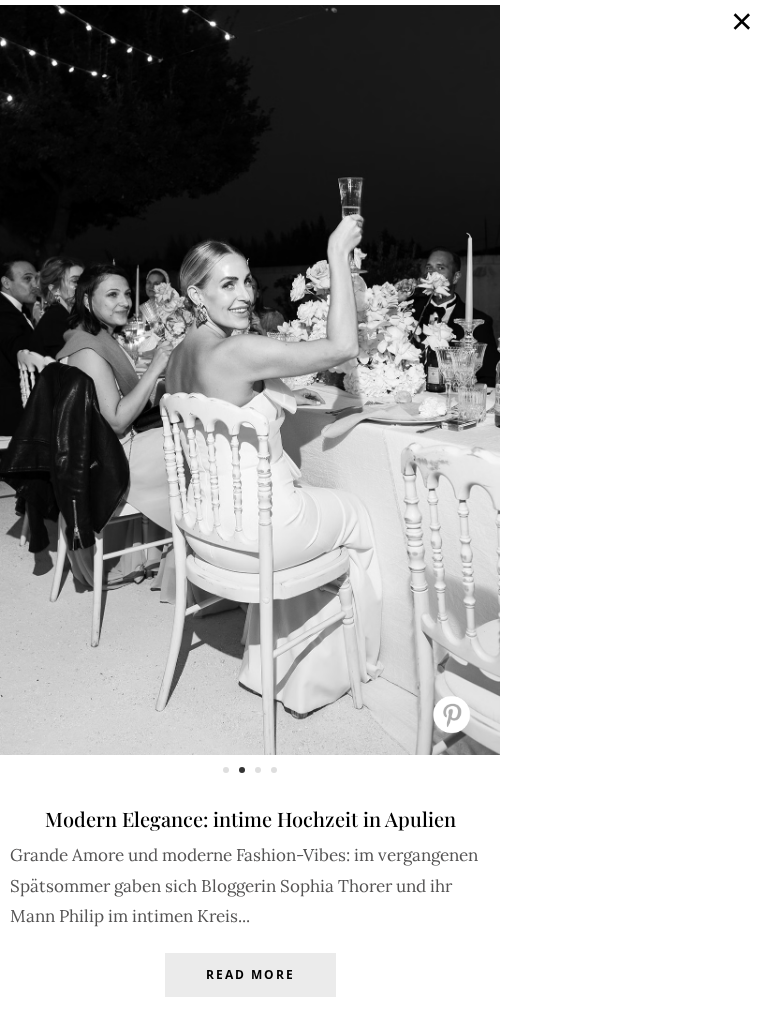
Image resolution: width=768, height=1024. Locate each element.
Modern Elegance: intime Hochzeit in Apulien (250, 818)
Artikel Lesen (250, 990)
